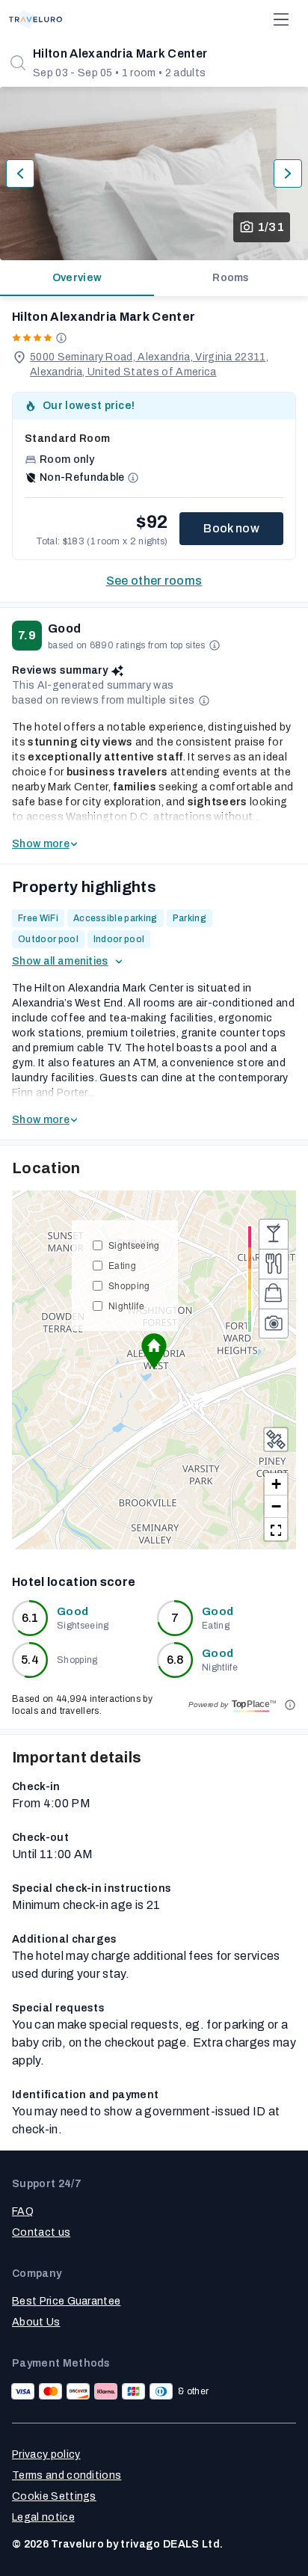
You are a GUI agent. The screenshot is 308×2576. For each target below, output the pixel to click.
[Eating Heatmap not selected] (274, 1264)
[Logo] (36, 19)
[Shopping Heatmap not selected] (274, 1294)
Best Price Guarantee (66, 2301)
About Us (36, 2322)
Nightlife (126, 1305)
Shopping (129, 1285)
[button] (154, 1351)
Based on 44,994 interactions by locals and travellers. (82, 1705)
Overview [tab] (77, 278)
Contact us (41, 2232)
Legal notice (43, 2517)
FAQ (23, 2211)
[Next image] (288, 173)
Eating (122, 1265)
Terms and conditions (67, 2475)
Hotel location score (74, 1582)
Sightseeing (134, 1245)
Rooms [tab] (231, 278)
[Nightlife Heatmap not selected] (274, 1234)
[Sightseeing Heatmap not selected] (274, 1324)
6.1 (30, 1618)
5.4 (30, 1660)
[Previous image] (20, 173)
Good (73, 1612)
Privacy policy (46, 2454)
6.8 (175, 1660)
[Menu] (281, 19)
